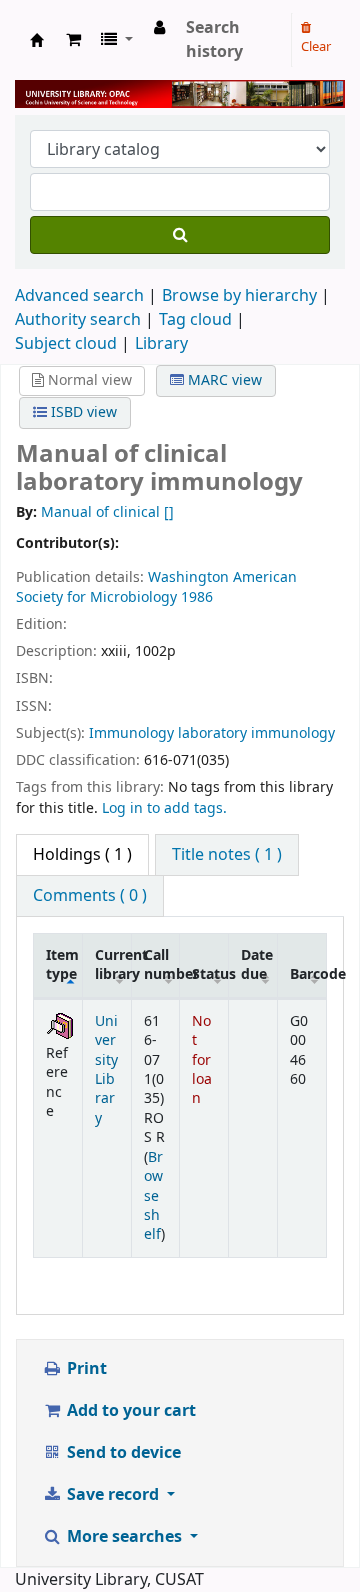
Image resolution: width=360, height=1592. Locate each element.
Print (85, 1369)
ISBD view (82, 412)
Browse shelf (153, 1196)
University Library (37, 40)
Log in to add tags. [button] (164, 808)
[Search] (180, 235)
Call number (162, 965)
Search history (214, 40)
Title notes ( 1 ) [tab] (227, 855)
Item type (62, 965)
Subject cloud (66, 344)
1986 (197, 597)
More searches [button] (124, 1537)
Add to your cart (129, 1411)
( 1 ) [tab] (82, 855)
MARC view (223, 380)
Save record (113, 1495)
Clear (316, 46)
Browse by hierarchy (239, 296)
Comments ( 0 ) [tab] (90, 896)
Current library (113, 965)
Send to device (122, 1453)
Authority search (78, 320)
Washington (188, 577)
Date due (257, 965)
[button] (73, 40)
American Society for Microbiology (156, 587)
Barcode (308, 974)
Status (210, 974)
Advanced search (79, 296)
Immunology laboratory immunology (212, 733)
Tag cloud (195, 320)
